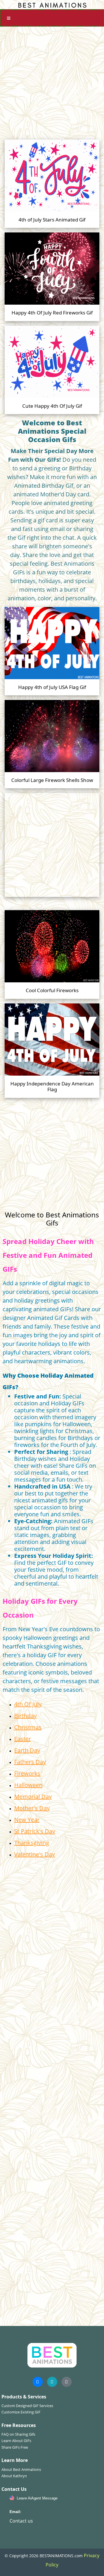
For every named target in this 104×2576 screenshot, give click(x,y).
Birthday (25, 1716)
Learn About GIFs (16, 2441)
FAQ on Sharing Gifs (18, 2434)
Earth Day (27, 1750)
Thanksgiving (32, 1843)
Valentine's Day (35, 1854)
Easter (23, 1739)
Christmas (28, 1727)
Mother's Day (32, 1808)
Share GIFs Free (15, 2447)
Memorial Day (33, 1797)
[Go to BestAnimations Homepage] (52, 5)
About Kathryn (14, 2476)
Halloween (28, 1785)
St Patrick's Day (35, 1831)
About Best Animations (21, 2469)
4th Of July (28, 1704)
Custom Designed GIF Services (27, 2406)
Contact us (21, 2521)
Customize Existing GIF (21, 2412)
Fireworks (27, 1773)
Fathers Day (30, 1762)
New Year (27, 1820)
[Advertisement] (52, 81)
